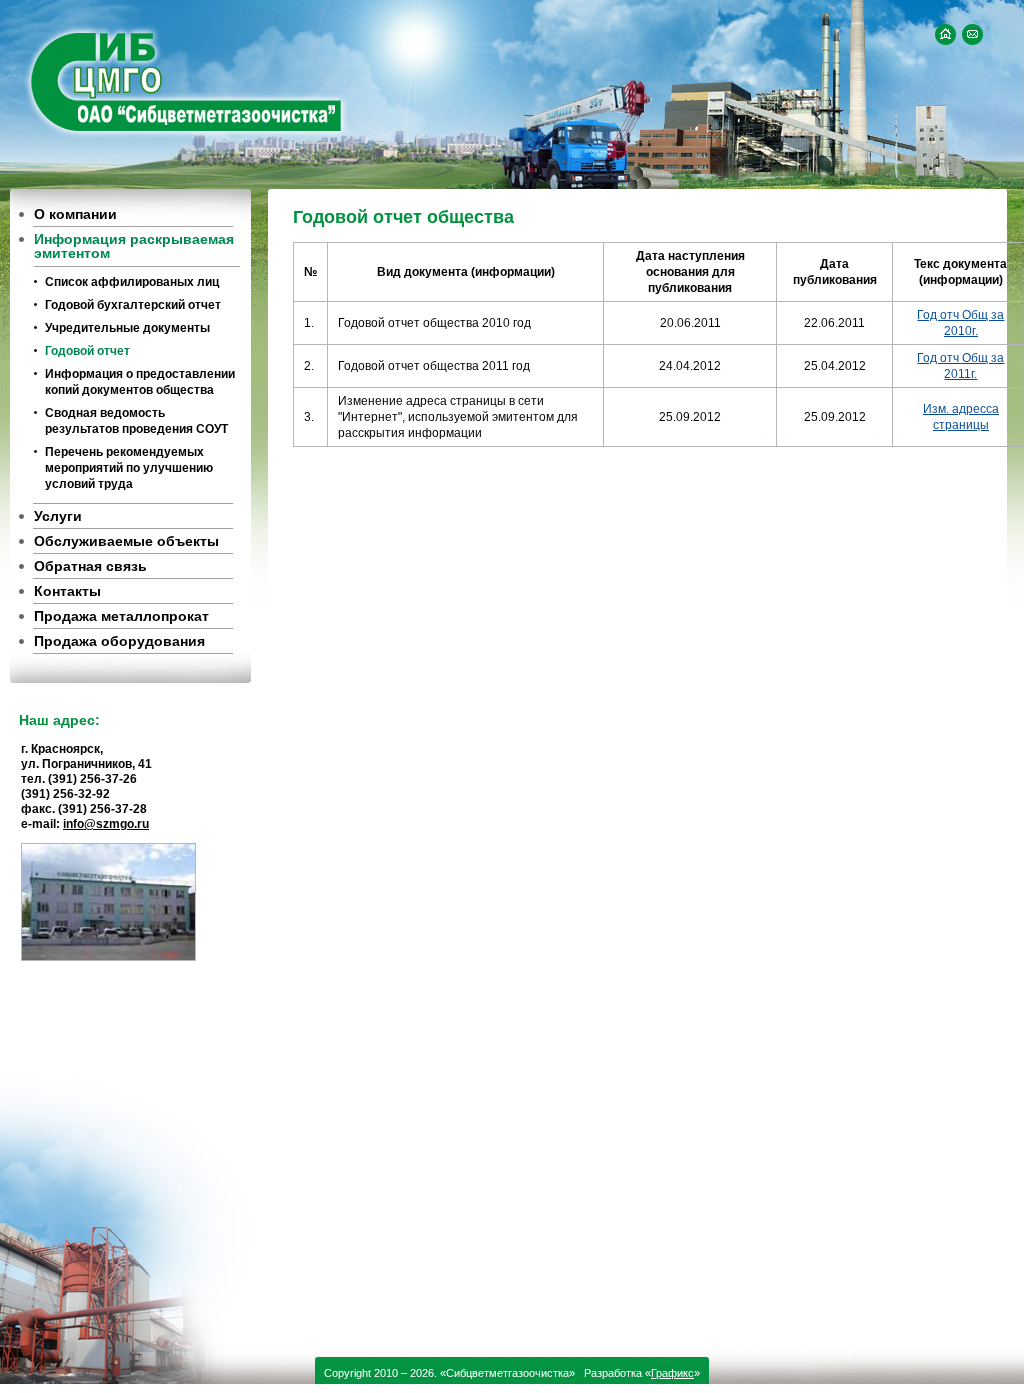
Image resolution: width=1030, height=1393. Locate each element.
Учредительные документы (127, 328)
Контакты (67, 591)
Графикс (672, 1373)
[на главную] (945, 34)
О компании (75, 214)
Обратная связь (90, 566)
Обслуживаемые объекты (126, 541)
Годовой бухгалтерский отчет (133, 305)
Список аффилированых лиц (132, 282)
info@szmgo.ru (106, 824)
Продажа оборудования (119, 641)
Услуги (58, 516)
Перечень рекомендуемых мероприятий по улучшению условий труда (129, 468)
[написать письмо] (972, 34)
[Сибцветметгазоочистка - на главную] (184, 81)
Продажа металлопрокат (121, 616)
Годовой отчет (87, 351)
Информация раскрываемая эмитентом (134, 246)
